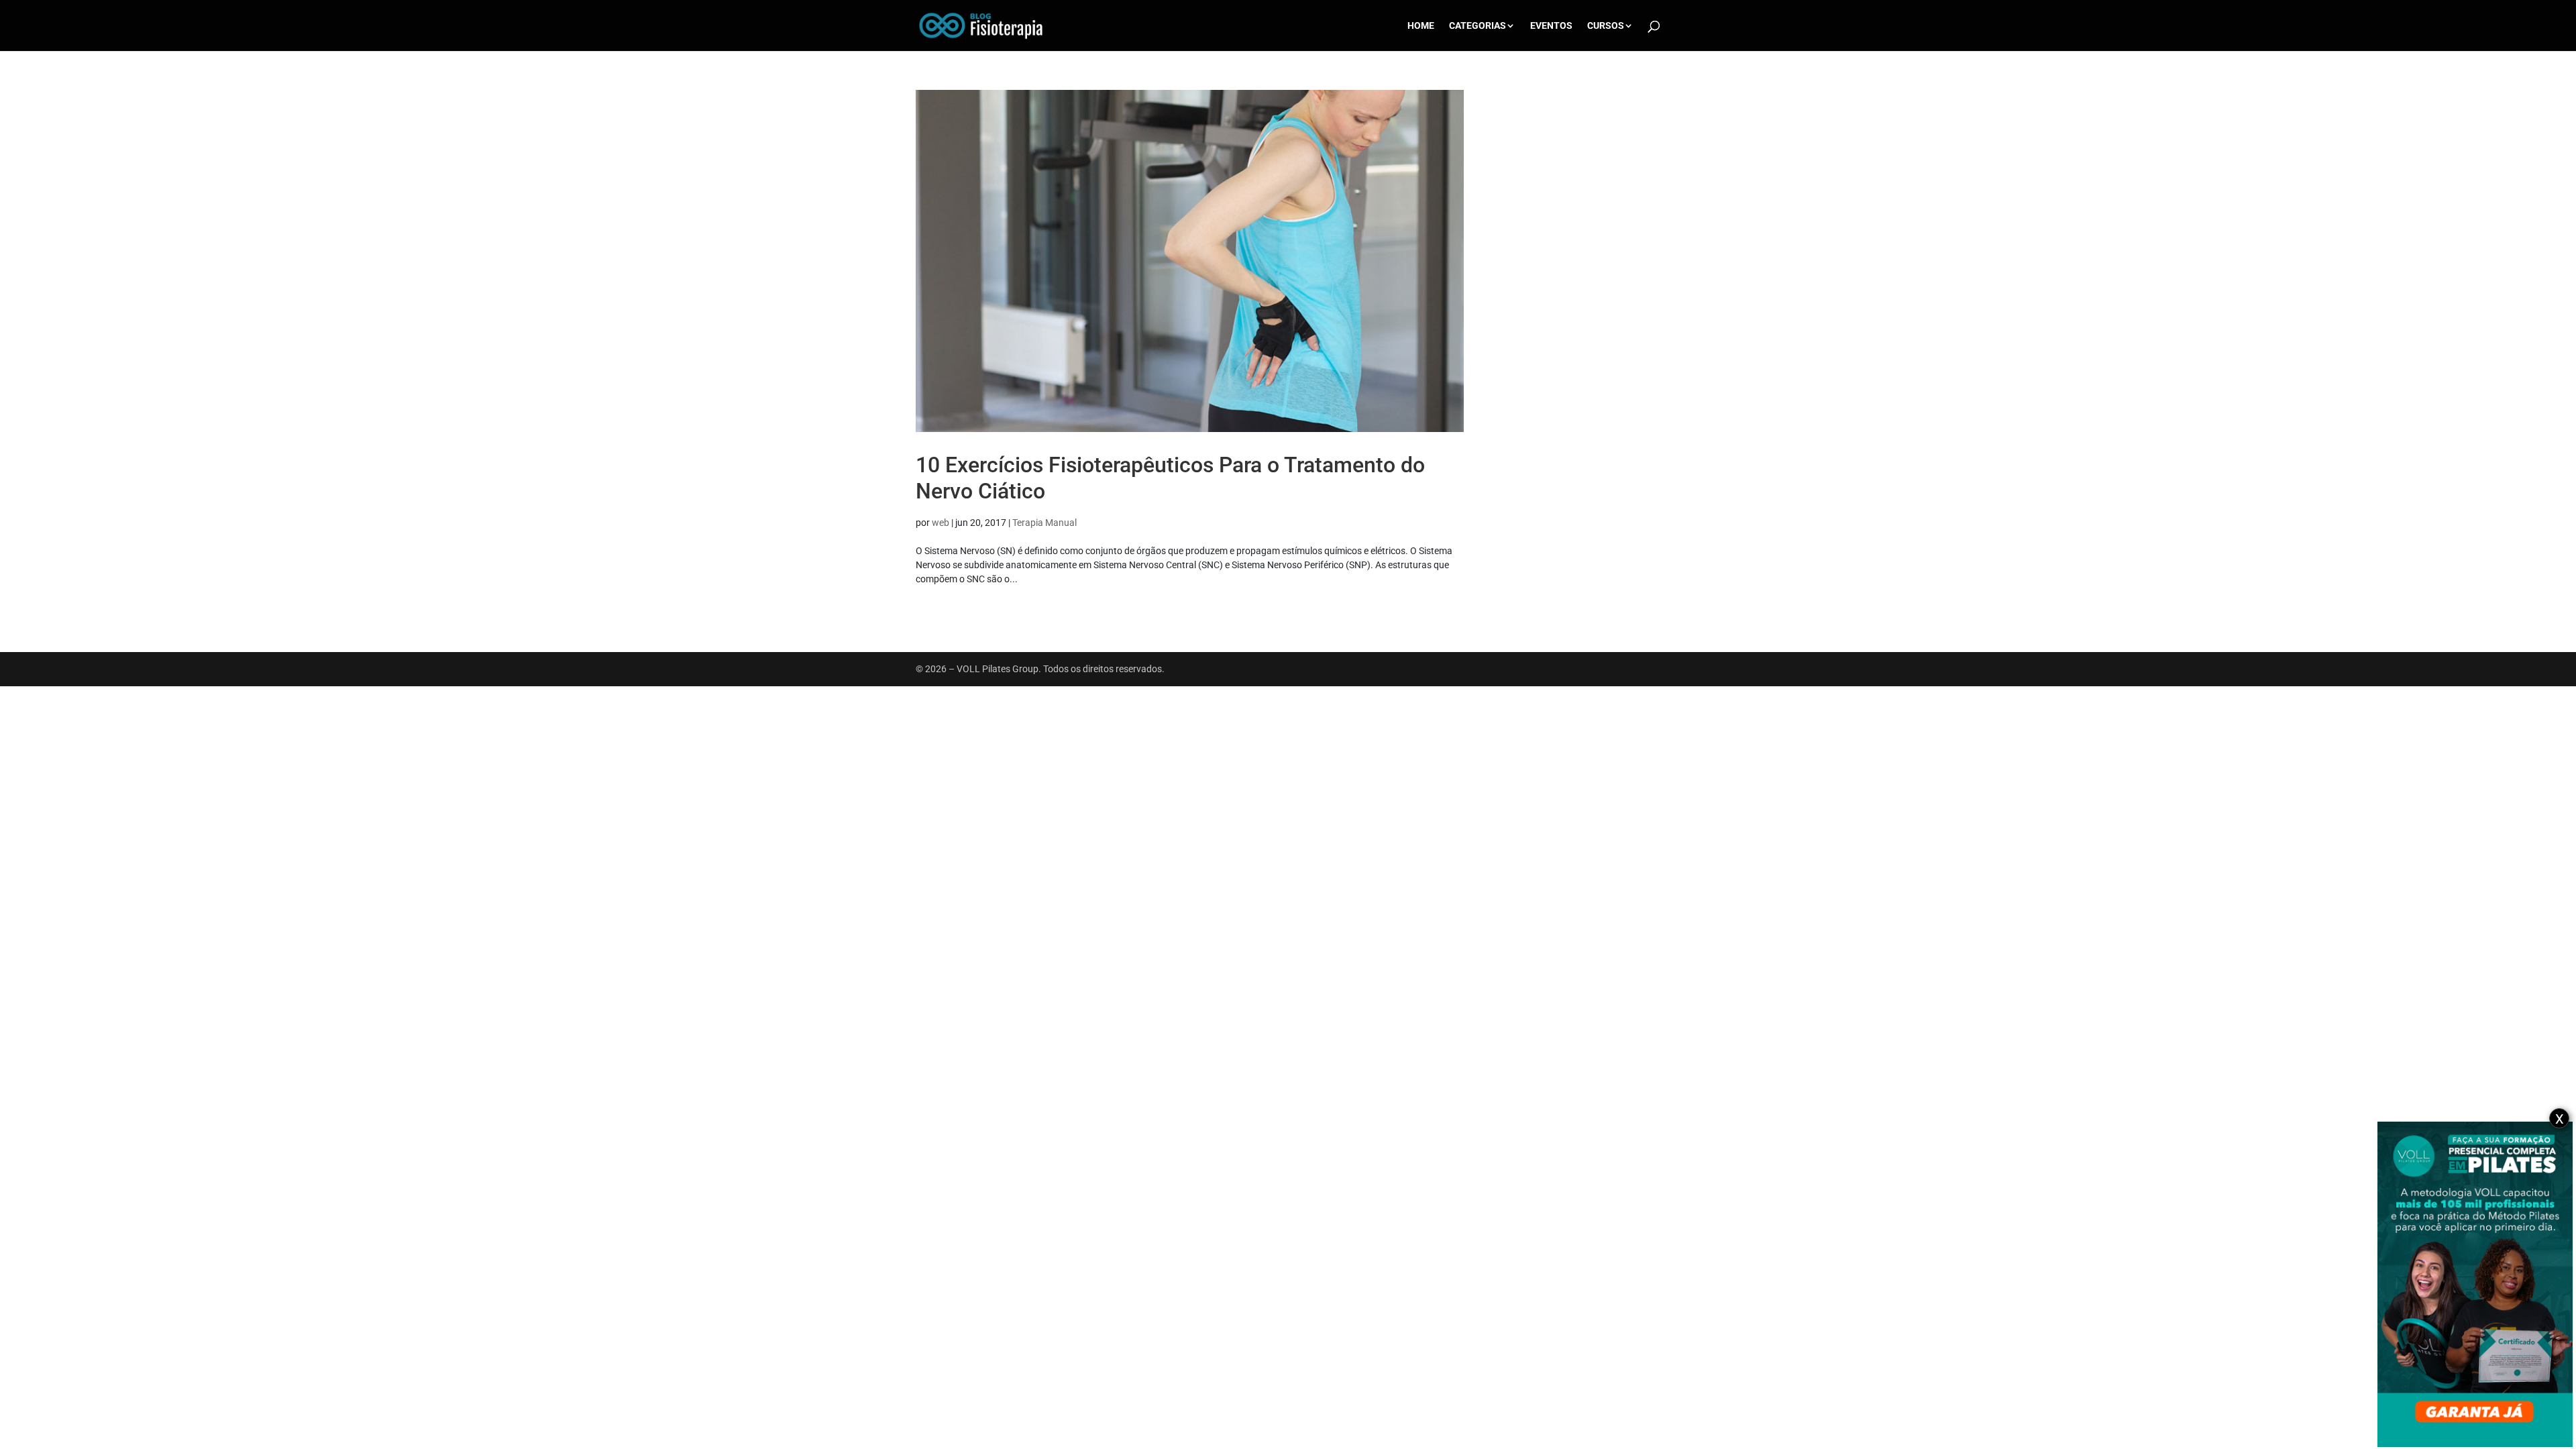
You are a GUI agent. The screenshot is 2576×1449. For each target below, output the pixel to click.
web (941, 523)
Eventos (1551, 26)
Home (1421, 26)
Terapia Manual (1044, 523)
